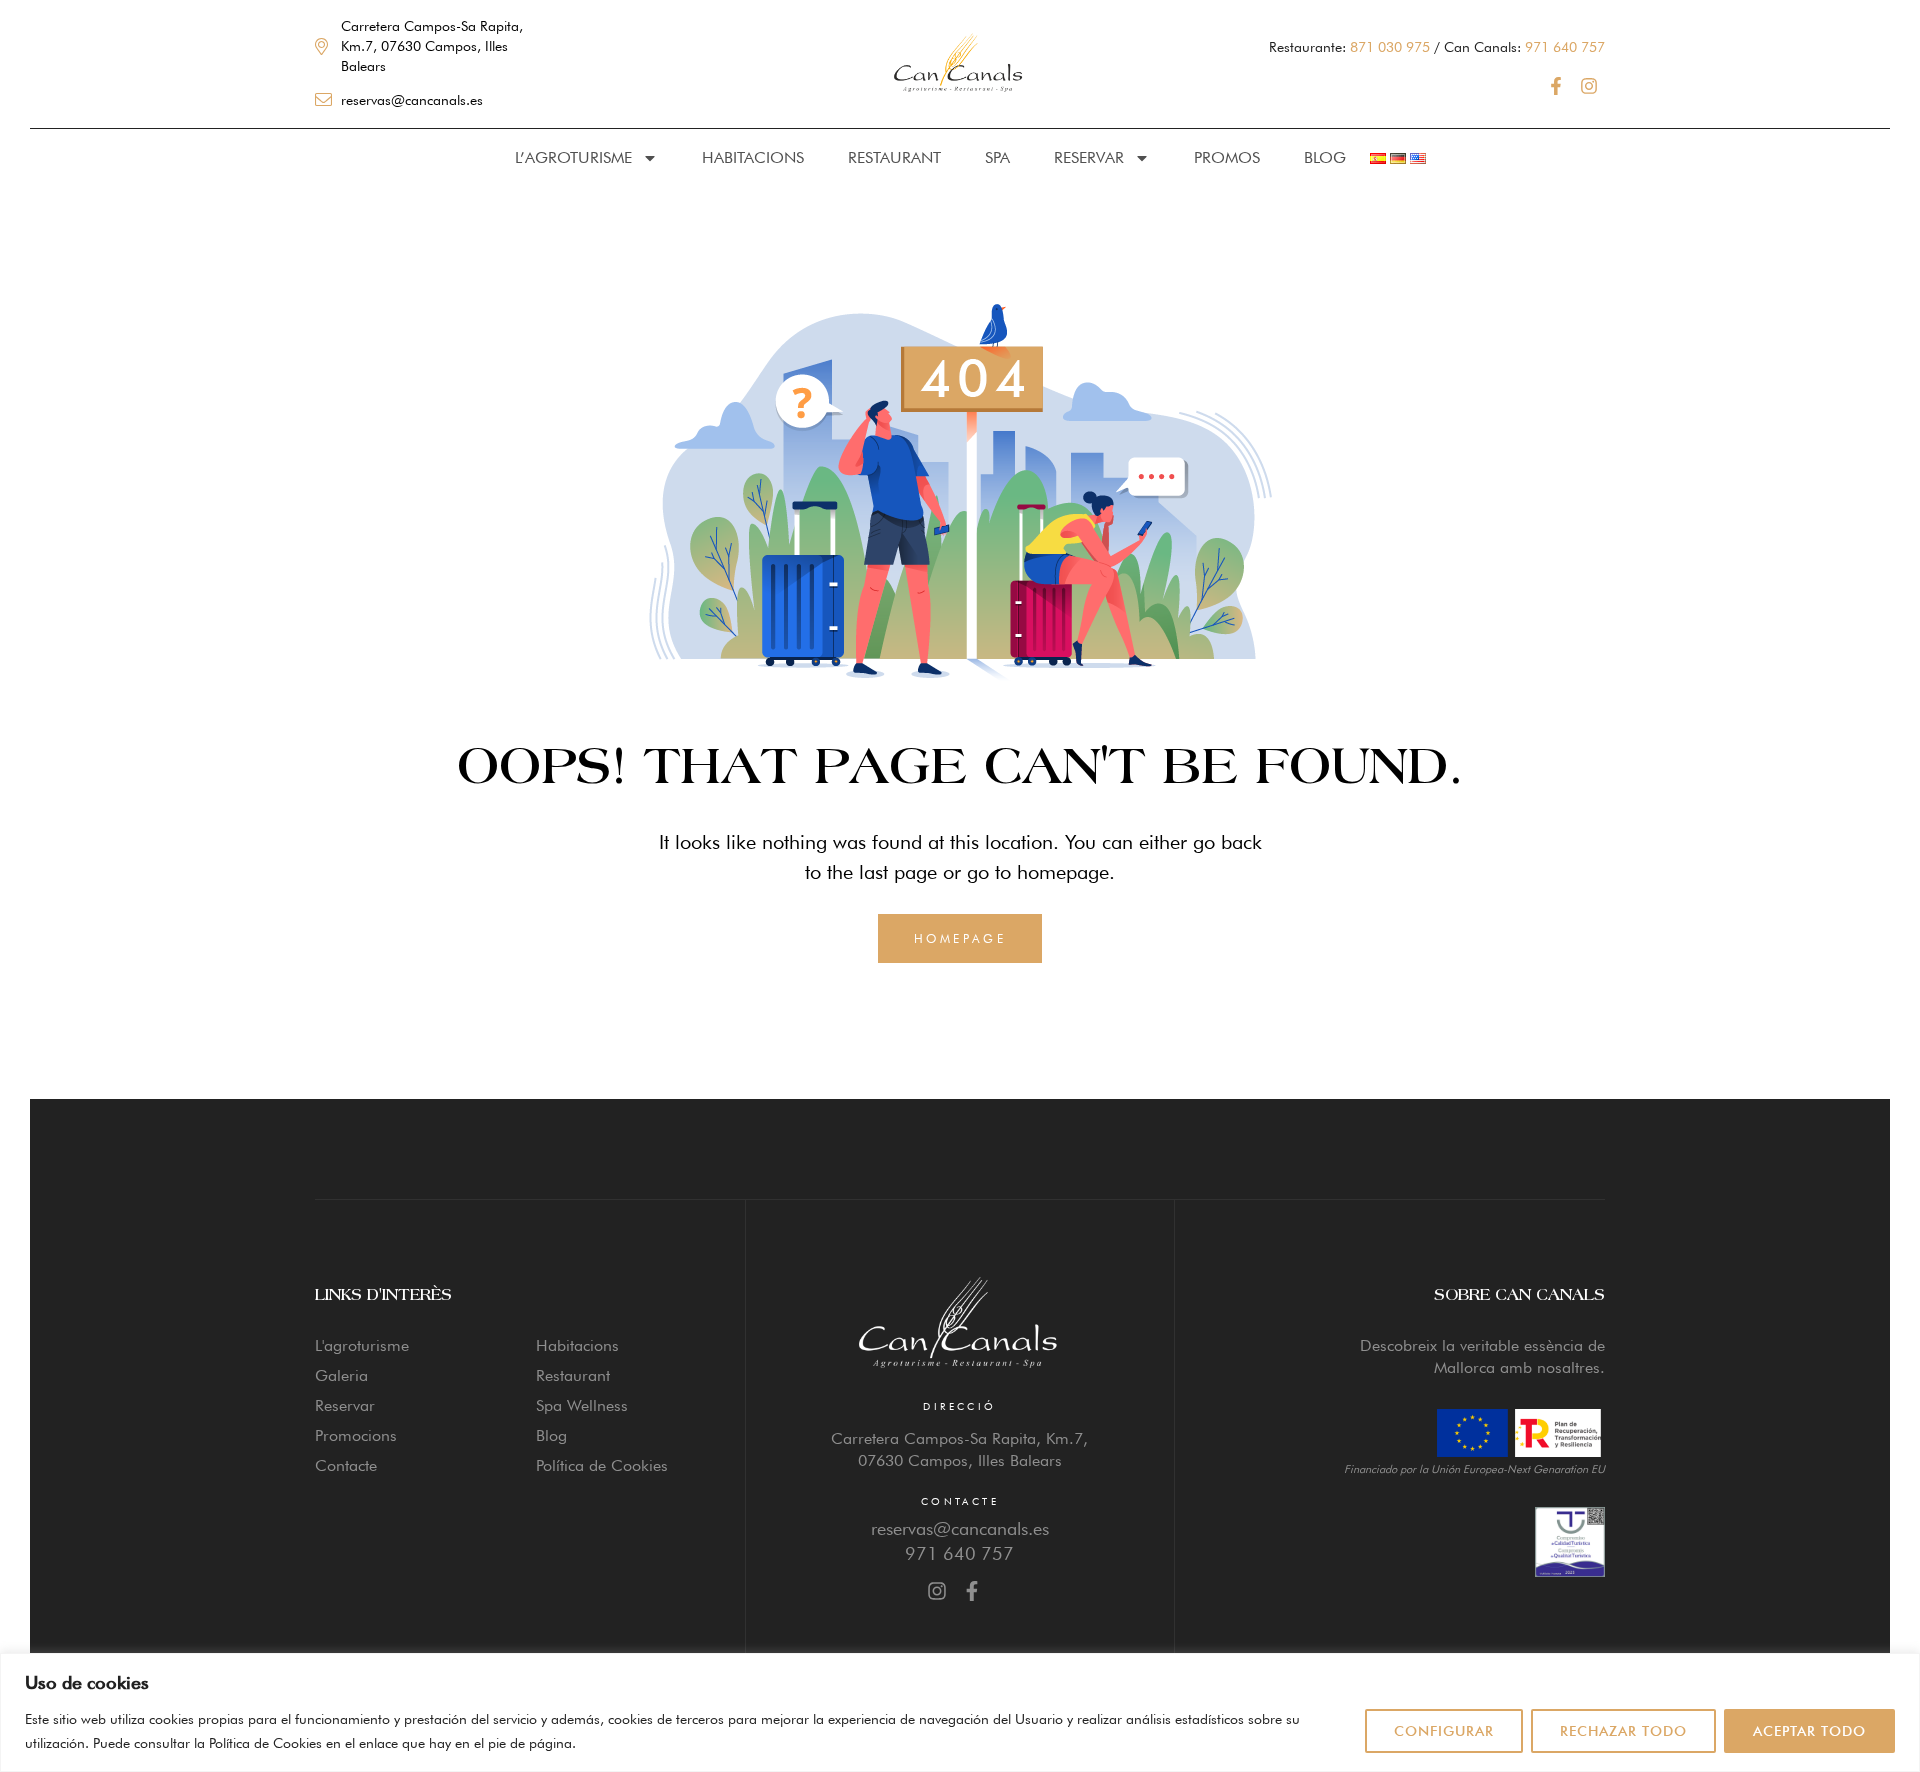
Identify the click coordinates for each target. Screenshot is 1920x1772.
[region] (960, 1712)
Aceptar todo (1809, 1731)
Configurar (1444, 1731)
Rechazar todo (1623, 1731)
